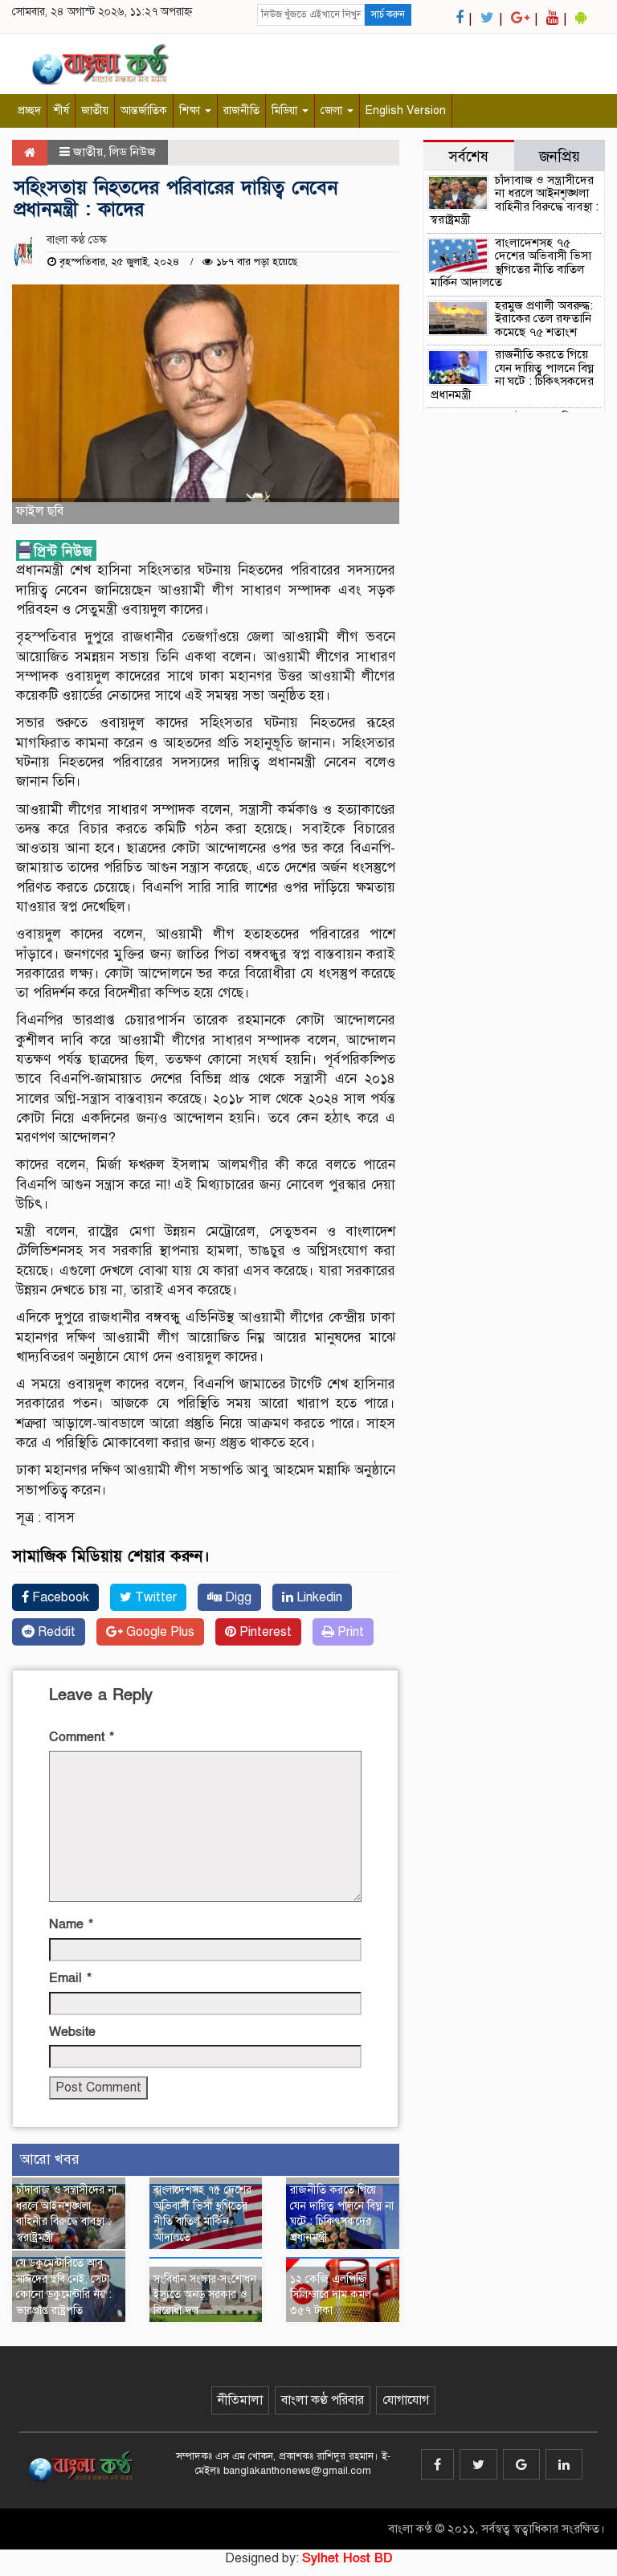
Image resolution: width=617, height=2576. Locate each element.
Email (70, 1978)
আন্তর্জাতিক (144, 110)
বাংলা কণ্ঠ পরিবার (323, 2400)
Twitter (154, 1597)
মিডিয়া (286, 110)
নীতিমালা (240, 2400)
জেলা (333, 110)
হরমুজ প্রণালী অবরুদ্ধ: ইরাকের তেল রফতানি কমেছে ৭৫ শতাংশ (544, 319)
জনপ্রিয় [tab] (560, 156)
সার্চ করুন (388, 14)
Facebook (59, 1597)
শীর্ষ (61, 110)
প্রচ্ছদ (29, 110)
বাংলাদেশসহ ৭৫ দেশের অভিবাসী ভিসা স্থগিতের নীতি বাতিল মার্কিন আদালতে (511, 263)
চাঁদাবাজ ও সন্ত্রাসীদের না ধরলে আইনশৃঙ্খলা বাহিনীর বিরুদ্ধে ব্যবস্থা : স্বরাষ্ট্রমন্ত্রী (515, 200)
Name (71, 1924)
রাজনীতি (241, 110)
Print (349, 1632)
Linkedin (318, 1597)
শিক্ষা (191, 110)
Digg (237, 1597)
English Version (406, 110)
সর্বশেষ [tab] (468, 156)
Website (72, 2032)
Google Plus (159, 1632)
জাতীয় (95, 110)
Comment (82, 1737)
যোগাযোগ (406, 2400)
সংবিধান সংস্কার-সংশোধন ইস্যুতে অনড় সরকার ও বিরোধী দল (205, 2295)
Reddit (55, 1632)
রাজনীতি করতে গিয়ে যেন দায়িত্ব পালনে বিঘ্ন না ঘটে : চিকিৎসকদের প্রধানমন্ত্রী (512, 374)
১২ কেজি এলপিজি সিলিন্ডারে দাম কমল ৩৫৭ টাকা (331, 2295)
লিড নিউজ (133, 152)
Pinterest (264, 1632)
